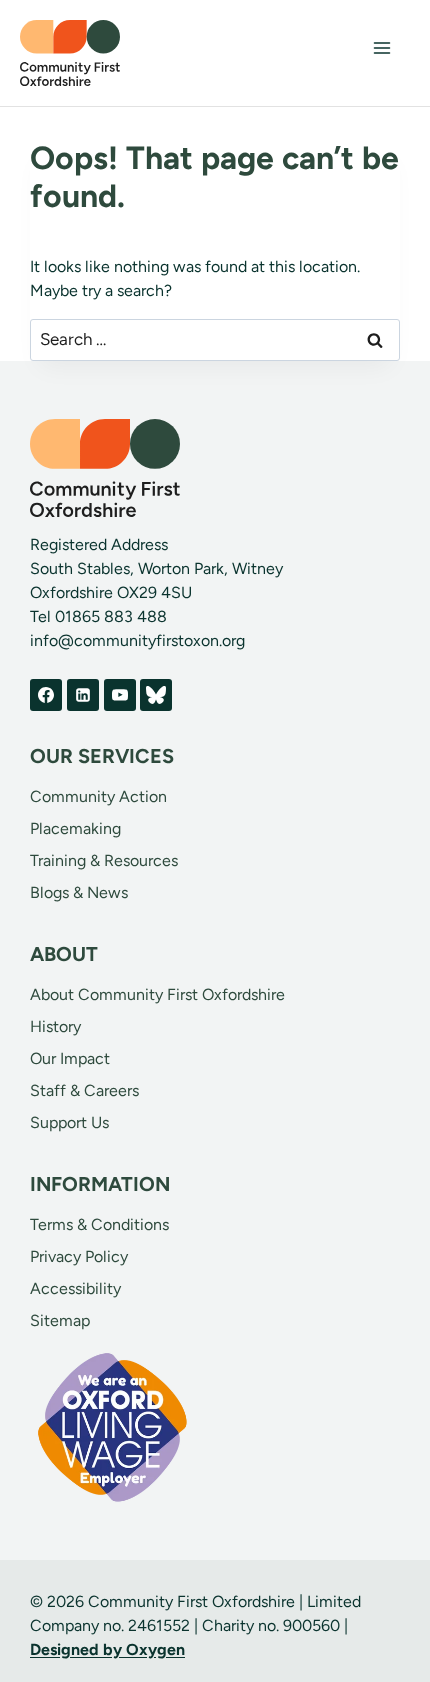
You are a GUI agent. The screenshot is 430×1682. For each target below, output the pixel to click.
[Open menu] (381, 47)
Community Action (98, 796)
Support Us (69, 1122)
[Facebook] (46, 695)
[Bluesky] (156, 695)
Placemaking (75, 828)
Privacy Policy (79, 1256)
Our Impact (70, 1058)
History (55, 1026)
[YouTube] (120, 695)
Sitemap (60, 1320)
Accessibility (75, 1288)
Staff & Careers (84, 1090)
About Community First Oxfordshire (157, 994)
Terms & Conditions (99, 1224)
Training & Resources (104, 860)
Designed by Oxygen (107, 1649)
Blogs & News (79, 892)
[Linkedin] (83, 695)
